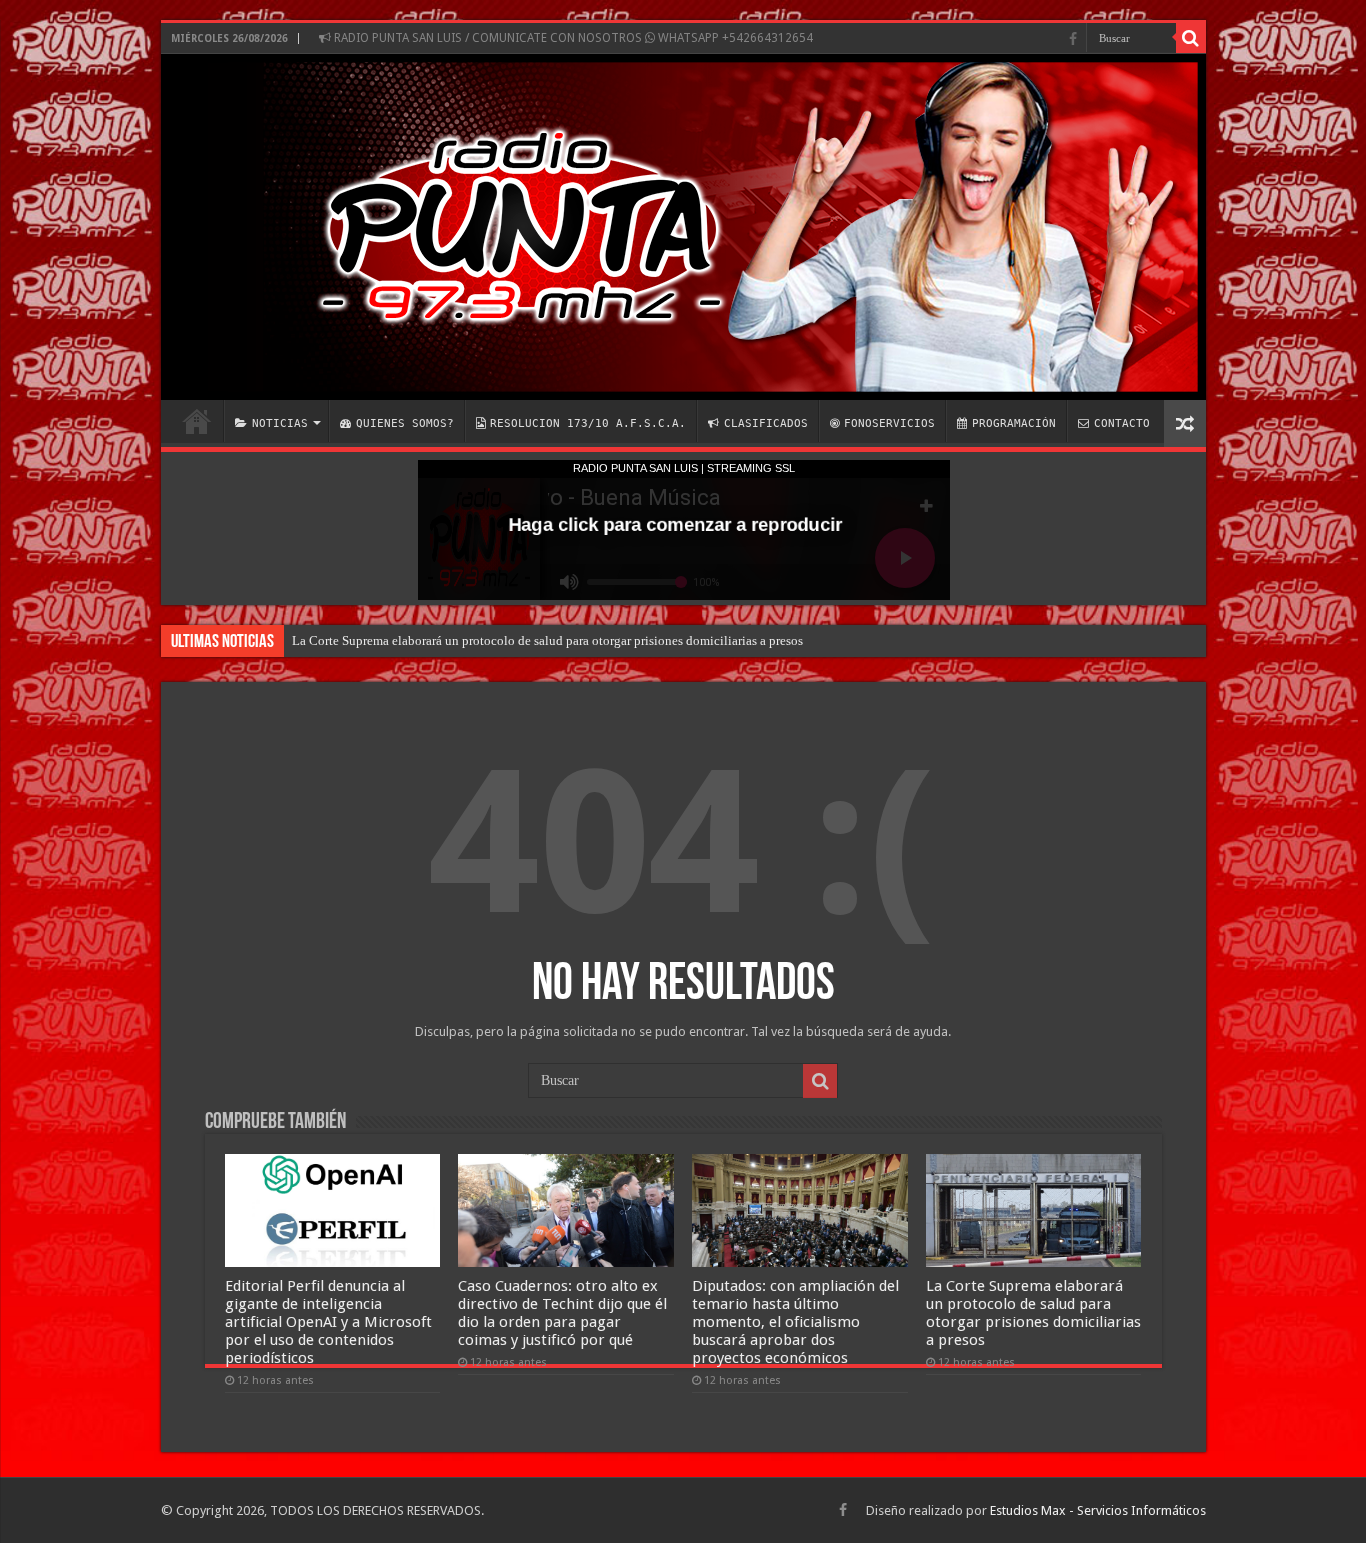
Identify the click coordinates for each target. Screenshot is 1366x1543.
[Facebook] (1073, 39)
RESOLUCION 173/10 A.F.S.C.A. (588, 423)
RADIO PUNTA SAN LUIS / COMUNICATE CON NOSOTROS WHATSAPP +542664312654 (572, 38)
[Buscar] (1191, 38)
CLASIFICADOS (766, 423)
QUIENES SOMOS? (405, 423)
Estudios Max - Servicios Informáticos (1098, 1510)
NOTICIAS (280, 423)
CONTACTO (1122, 423)
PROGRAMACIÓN (1014, 423)
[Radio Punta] (683, 227)
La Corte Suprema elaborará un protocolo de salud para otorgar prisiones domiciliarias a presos (547, 640)
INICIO (197, 421)
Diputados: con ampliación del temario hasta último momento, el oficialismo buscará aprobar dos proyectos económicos (795, 1322)
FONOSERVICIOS (889, 423)
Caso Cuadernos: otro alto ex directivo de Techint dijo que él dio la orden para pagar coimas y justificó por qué (562, 1313)
